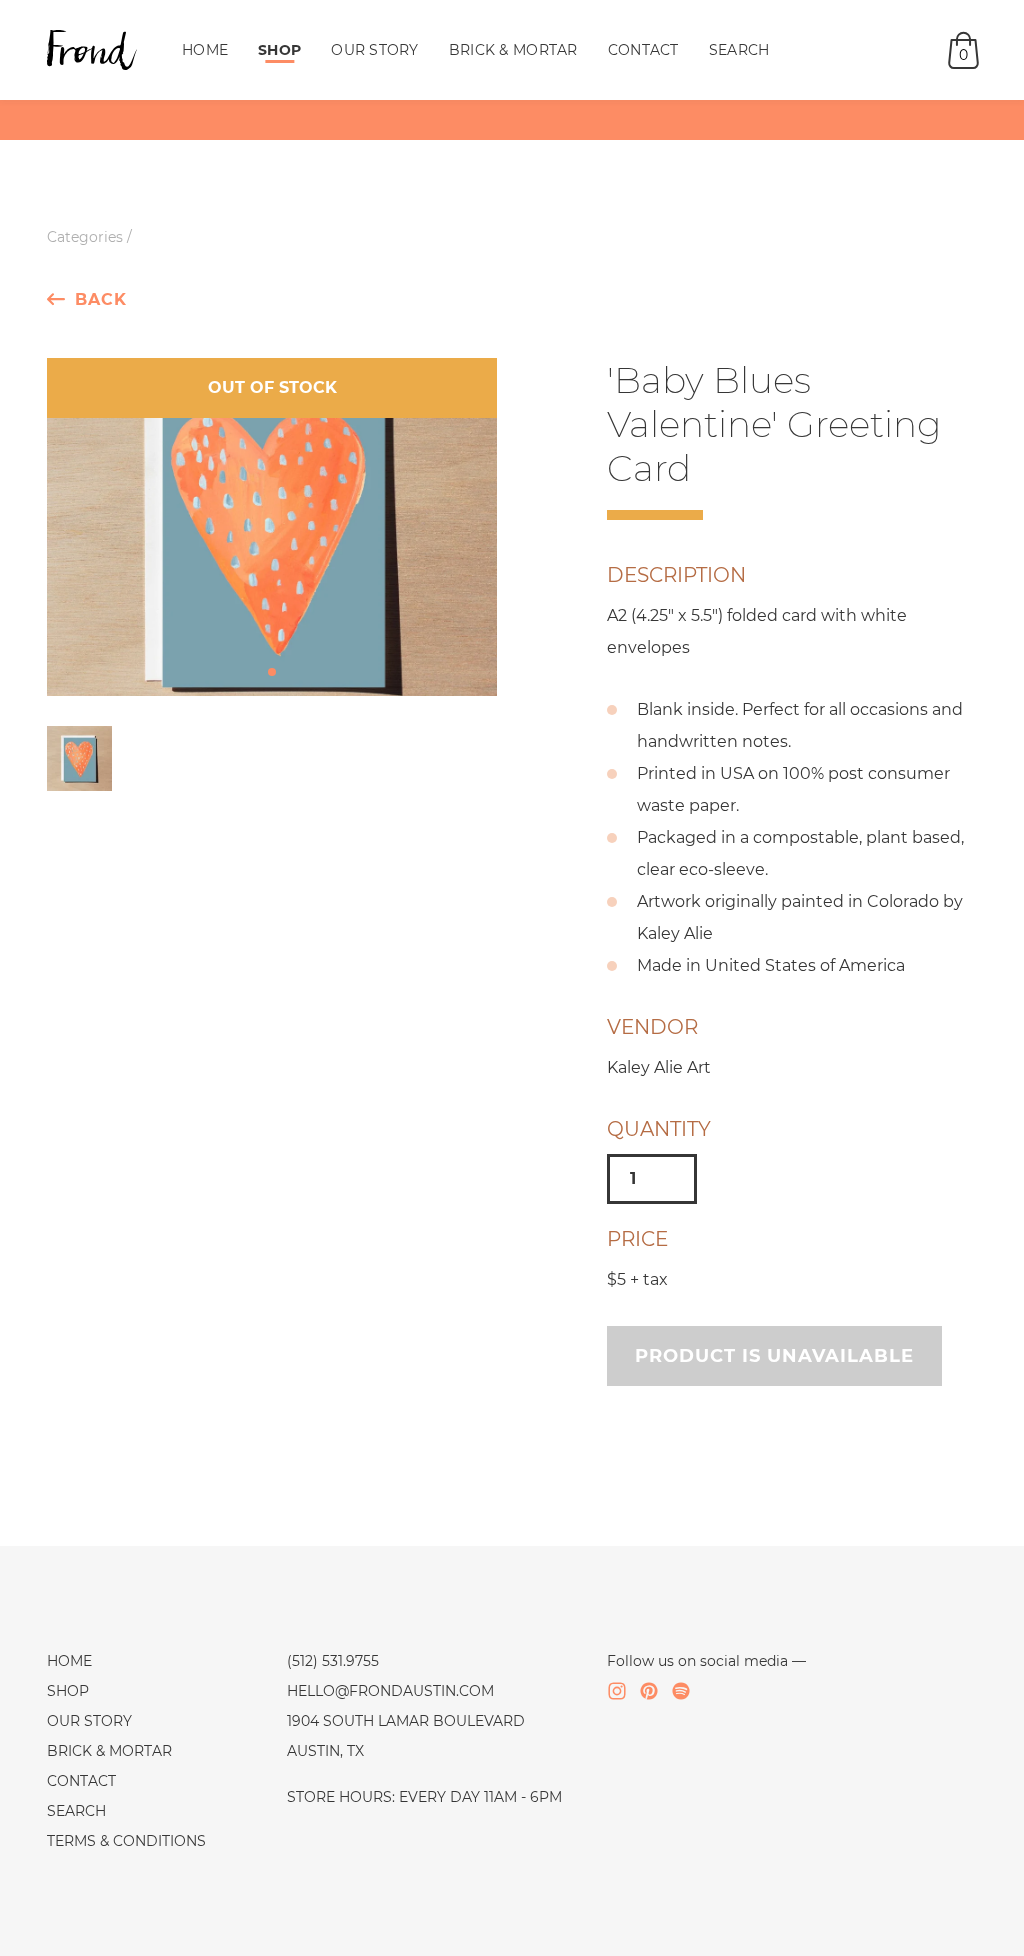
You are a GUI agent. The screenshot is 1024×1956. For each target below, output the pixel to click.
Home (205, 50)
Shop (279, 50)
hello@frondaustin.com (390, 1691)
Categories (85, 237)
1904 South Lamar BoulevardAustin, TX (406, 1736)
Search (739, 50)
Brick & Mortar (513, 50)
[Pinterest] (649, 1691)
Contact (643, 50)
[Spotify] (681, 1691)
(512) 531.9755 (333, 1661)
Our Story (375, 50)
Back (101, 299)
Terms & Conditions (126, 1841)
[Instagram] (617, 1691)
